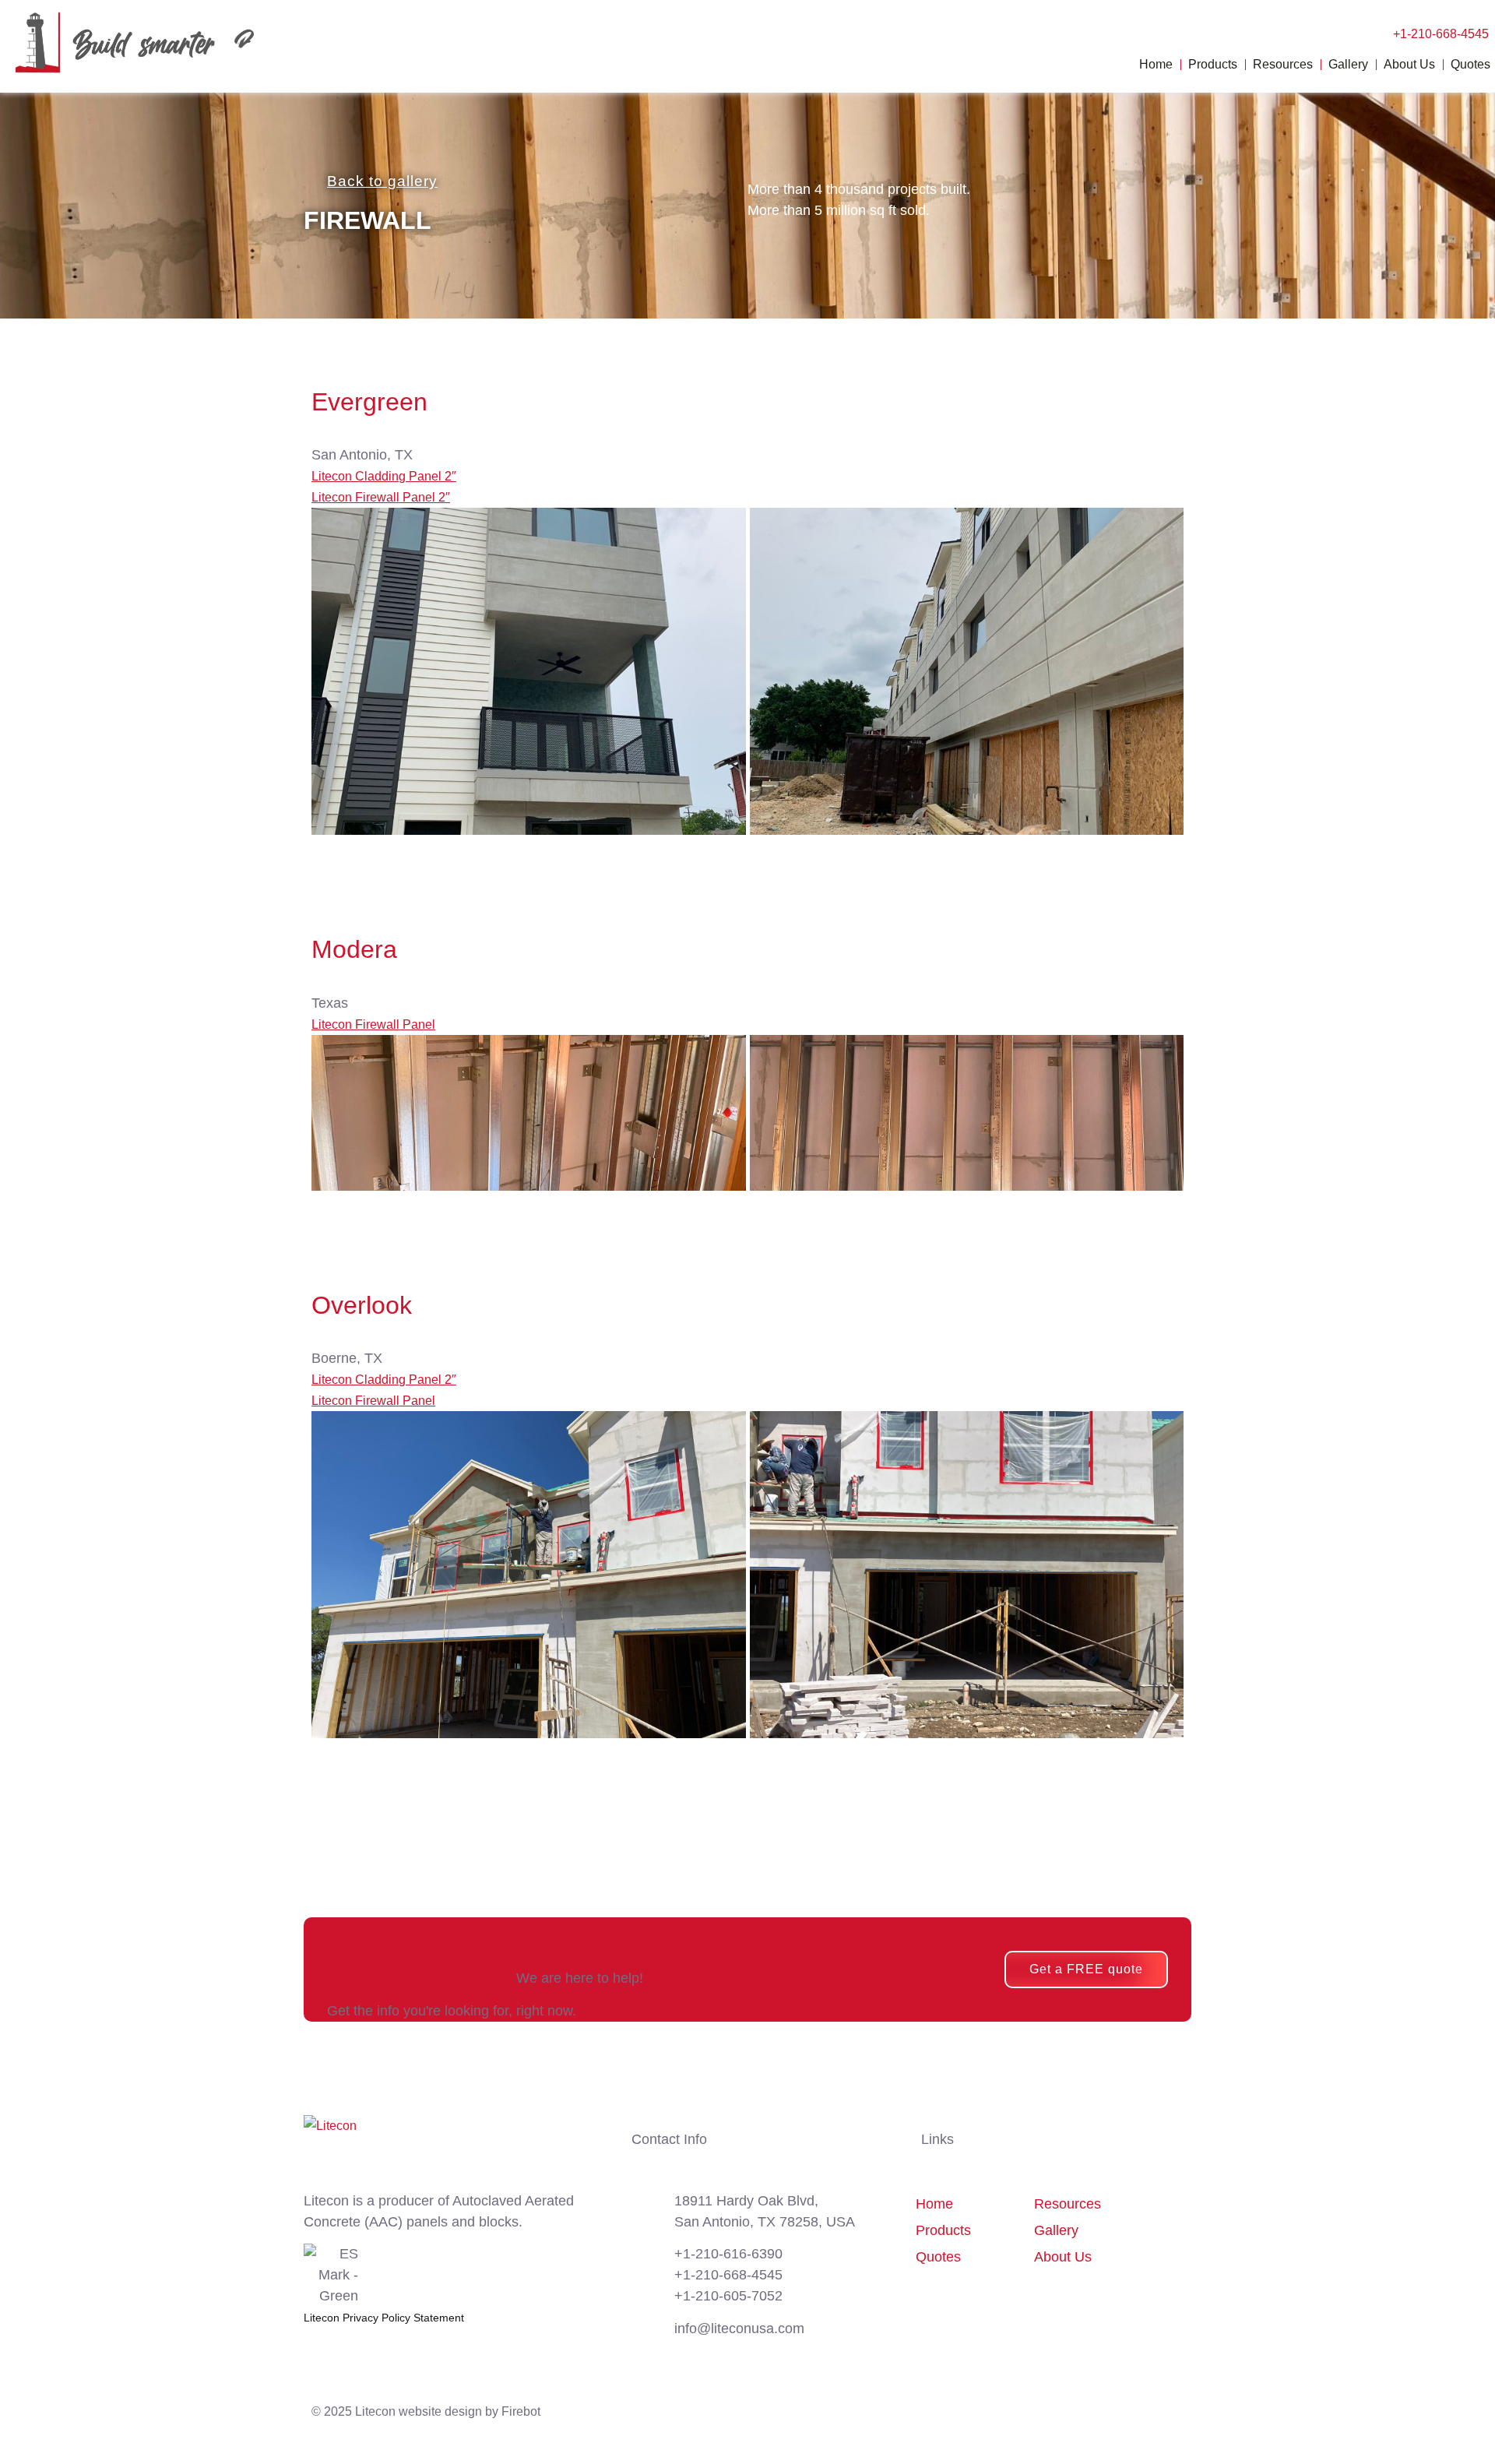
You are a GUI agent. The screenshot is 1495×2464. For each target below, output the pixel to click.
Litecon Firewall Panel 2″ (381, 497)
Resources (1283, 64)
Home (1156, 64)
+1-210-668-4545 (1441, 34)
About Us (1409, 64)
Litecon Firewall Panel (373, 1024)
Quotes (1470, 64)
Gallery (1348, 64)
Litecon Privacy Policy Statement (384, 2318)
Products (1213, 64)
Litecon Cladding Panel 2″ (384, 476)
